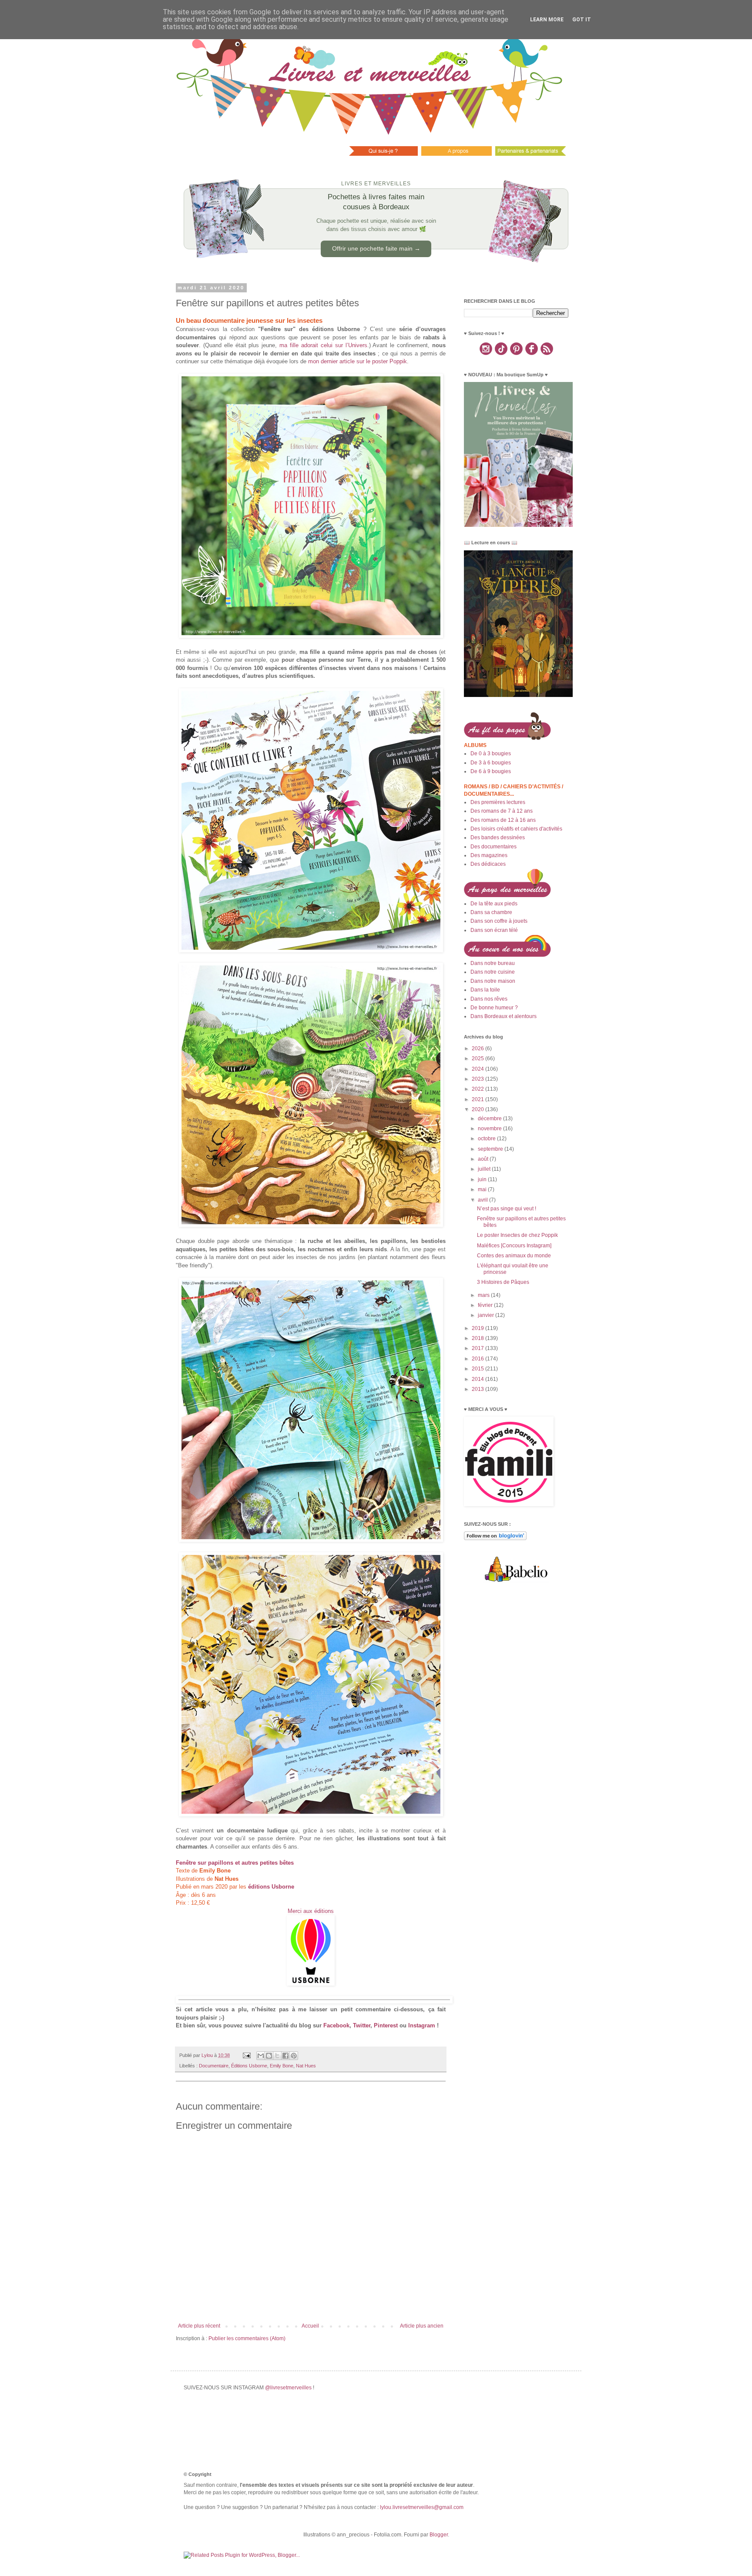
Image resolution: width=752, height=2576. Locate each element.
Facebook (336, 2025)
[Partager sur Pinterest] (294, 2056)
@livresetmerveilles (288, 2388)
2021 (478, 1099)
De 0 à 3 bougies (491, 754)
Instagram (422, 2025)
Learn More (547, 20)
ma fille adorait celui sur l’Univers (323, 345)
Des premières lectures (498, 802)
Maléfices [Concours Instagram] (514, 1246)
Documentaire (214, 2066)
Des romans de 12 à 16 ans (503, 820)
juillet (485, 1169)
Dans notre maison (493, 981)
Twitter (362, 2025)
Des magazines (489, 855)
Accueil (310, 2326)
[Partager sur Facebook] (285, 2056)
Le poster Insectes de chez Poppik (517, 1235)
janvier (487, 1315)
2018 (478, 1338)
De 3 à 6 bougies (491, 763)
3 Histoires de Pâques (503, 1282)
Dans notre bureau (493, 963)
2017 (478, 1348)
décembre (490, 1119)
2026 (478, 1048)
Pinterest (386, 2025)
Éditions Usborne (249, 2066)
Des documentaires (493, 847)
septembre (491, 1149)
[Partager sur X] (277, 2056)
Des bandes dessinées (498, 837)
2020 (478, 1109)
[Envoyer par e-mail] (261, 2056)
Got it (582, 20)
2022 (478, 1089)
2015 (478, 1369)
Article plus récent (199, 2326)
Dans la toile (485, 990)
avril (483, 1200)
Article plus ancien (422, 2326)
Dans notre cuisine (493, 972)
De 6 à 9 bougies (491, 771)
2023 (478, 1079)
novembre (490, 1129)
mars (484, 1295)
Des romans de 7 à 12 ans (502, 811)
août (484, 1159)
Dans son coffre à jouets (499, 921)
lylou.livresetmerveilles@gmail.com (422, 2507)
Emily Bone (282, 2066)
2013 (478, 1389)
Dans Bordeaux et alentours (504, 1016)
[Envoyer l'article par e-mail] (246, 2055)
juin (483, 1179)
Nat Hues (306, 2066)
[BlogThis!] (269, 2056)
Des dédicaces (488, 864)
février (486, 1305)
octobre (487, 1139)
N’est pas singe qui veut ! (507, 1209)
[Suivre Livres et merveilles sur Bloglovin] (495, 1538)
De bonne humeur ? (494, 1008)
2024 (478, 1069)
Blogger (439, 2535)
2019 (478, 1328)
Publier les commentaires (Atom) (247, 2338)
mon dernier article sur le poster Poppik (358, 361)
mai (483, 1189)
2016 (478, 1359)
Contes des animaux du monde (514, 1256)
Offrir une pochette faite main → (376, 248)
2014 (478, 1379)
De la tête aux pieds (494, 904)
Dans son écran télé (494, 930)
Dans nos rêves (489, 999)
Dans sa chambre (491, 912)
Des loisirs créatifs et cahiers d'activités (516, 829)
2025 (478, 1059)
